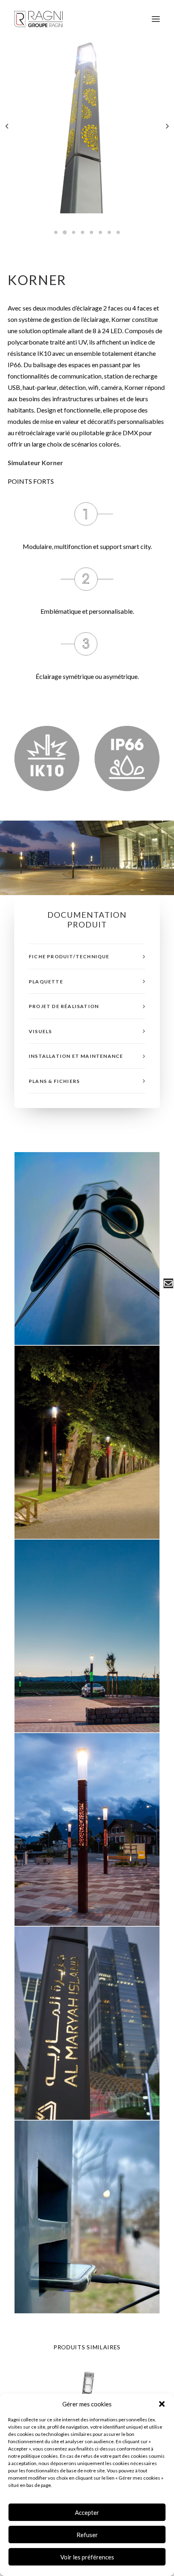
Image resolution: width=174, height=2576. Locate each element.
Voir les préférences (87, 2557)
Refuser (87, 2535)
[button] (162, 2404)
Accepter (87, 2512)
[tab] (87, 956)
